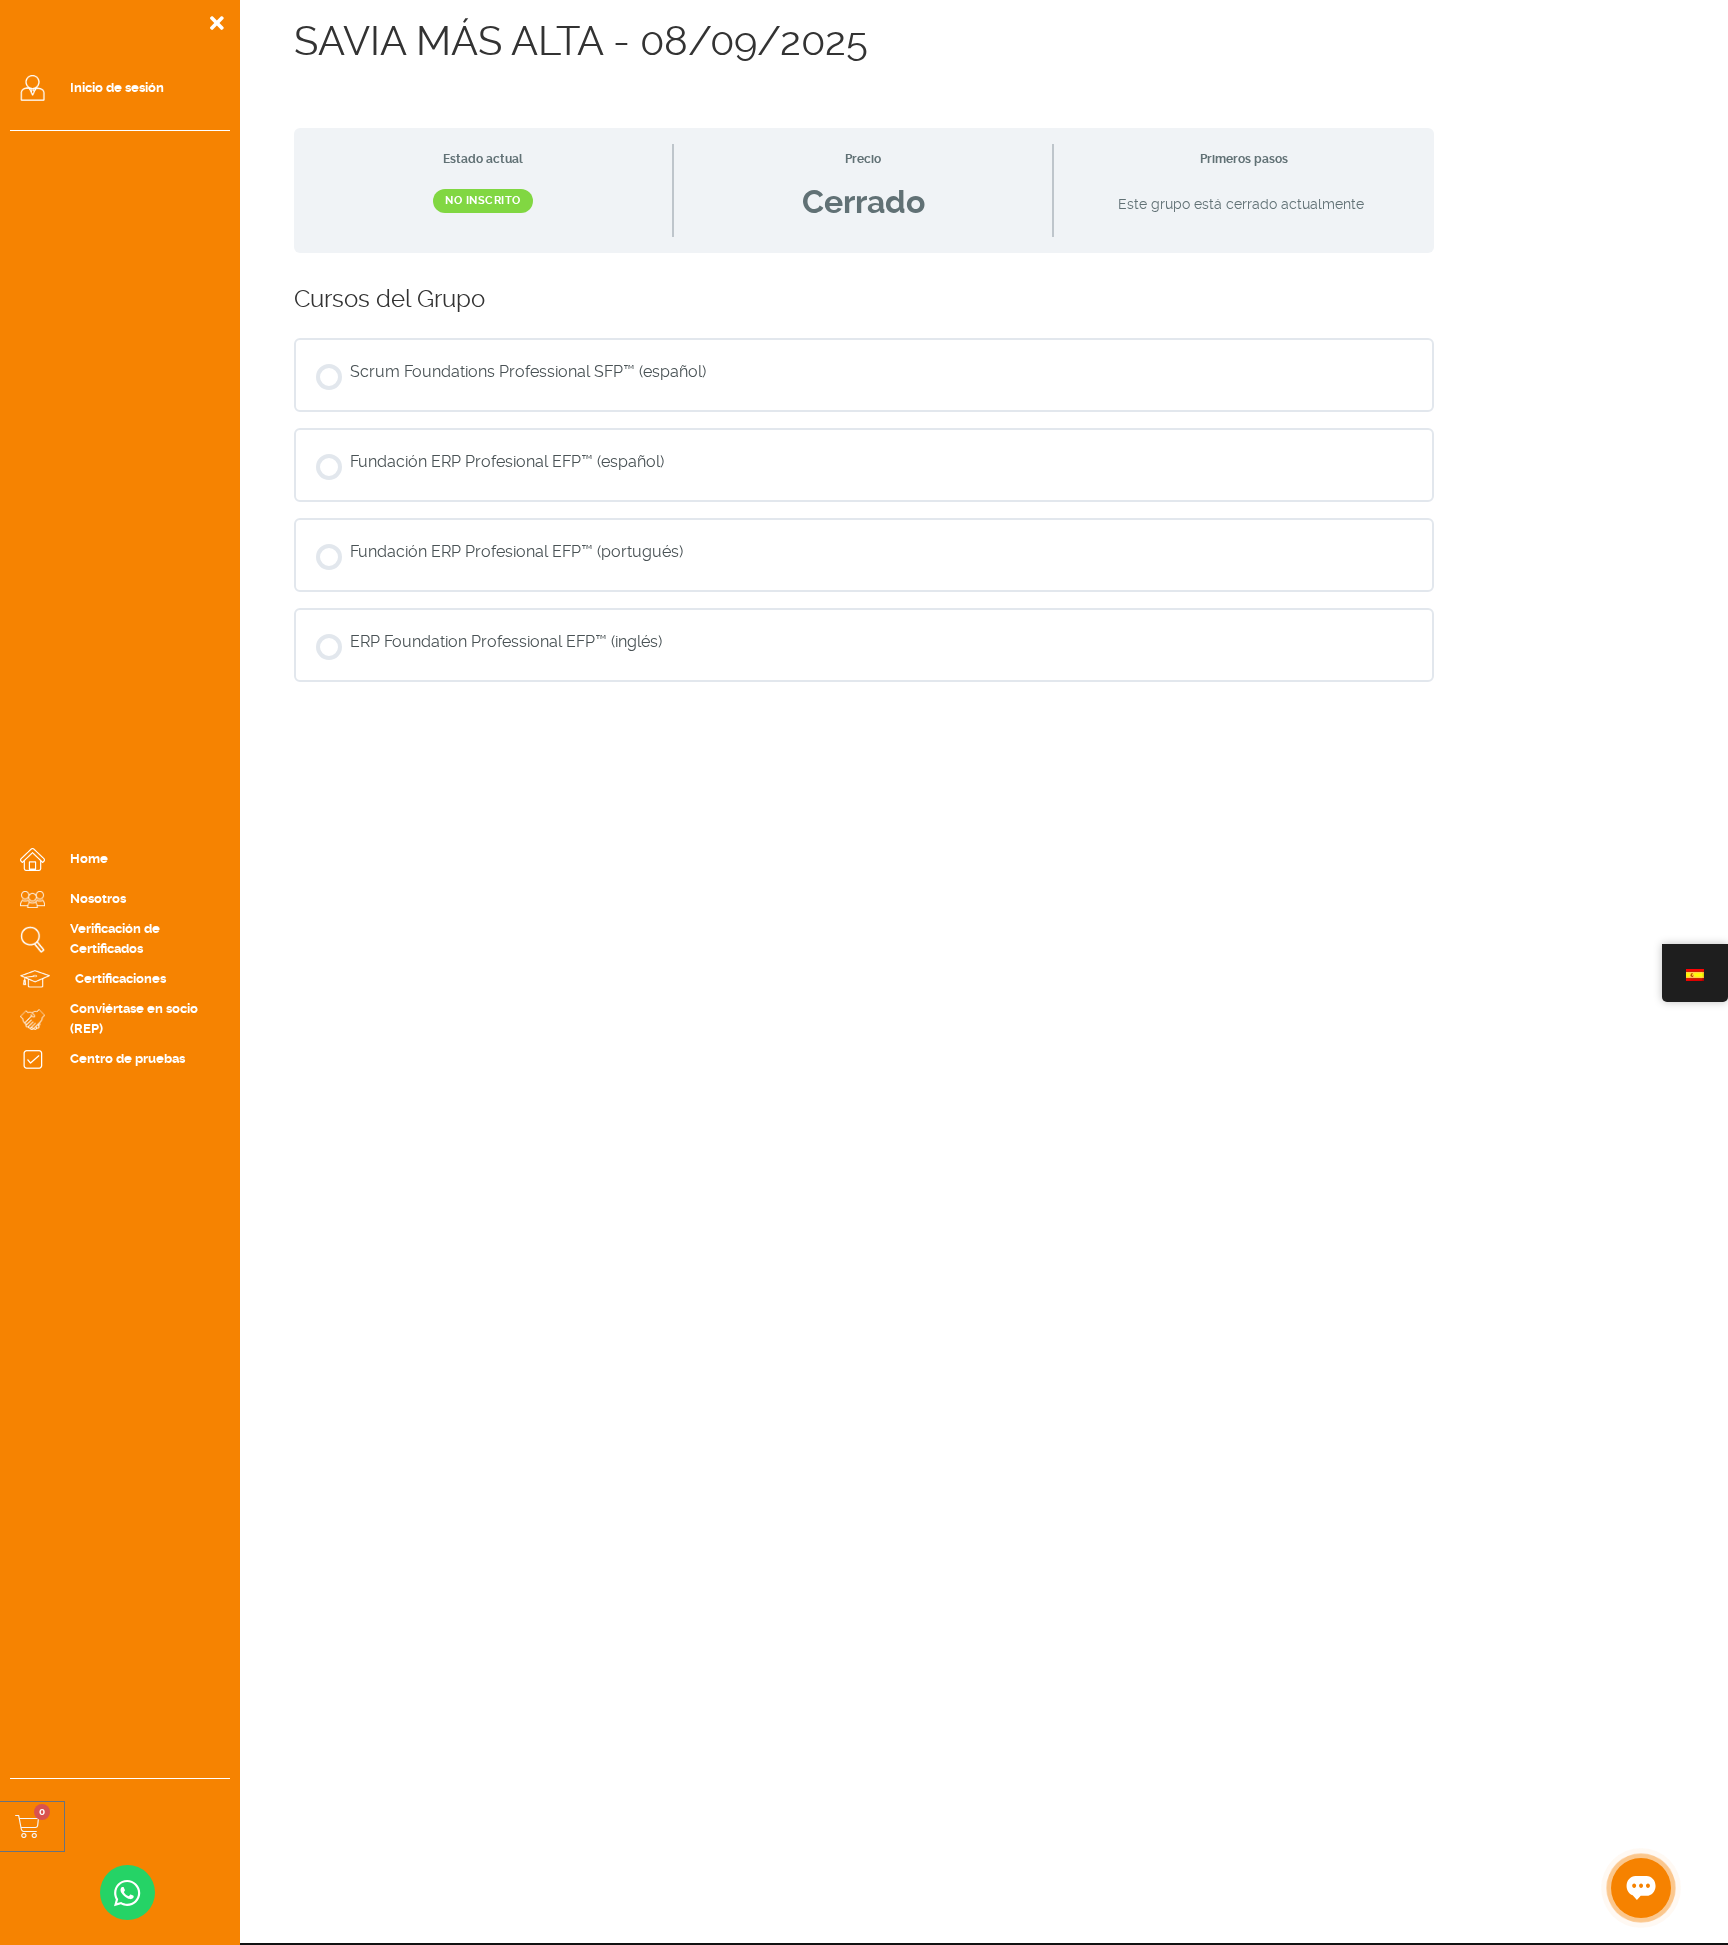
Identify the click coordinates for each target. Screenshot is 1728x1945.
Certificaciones (120, 978)
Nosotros (98, 898)
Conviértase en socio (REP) (134, 1018)
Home (89, 858)
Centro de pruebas (127, 1058)
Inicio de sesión (117, 87)
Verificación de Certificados (115, 938)
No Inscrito (483, 200)
